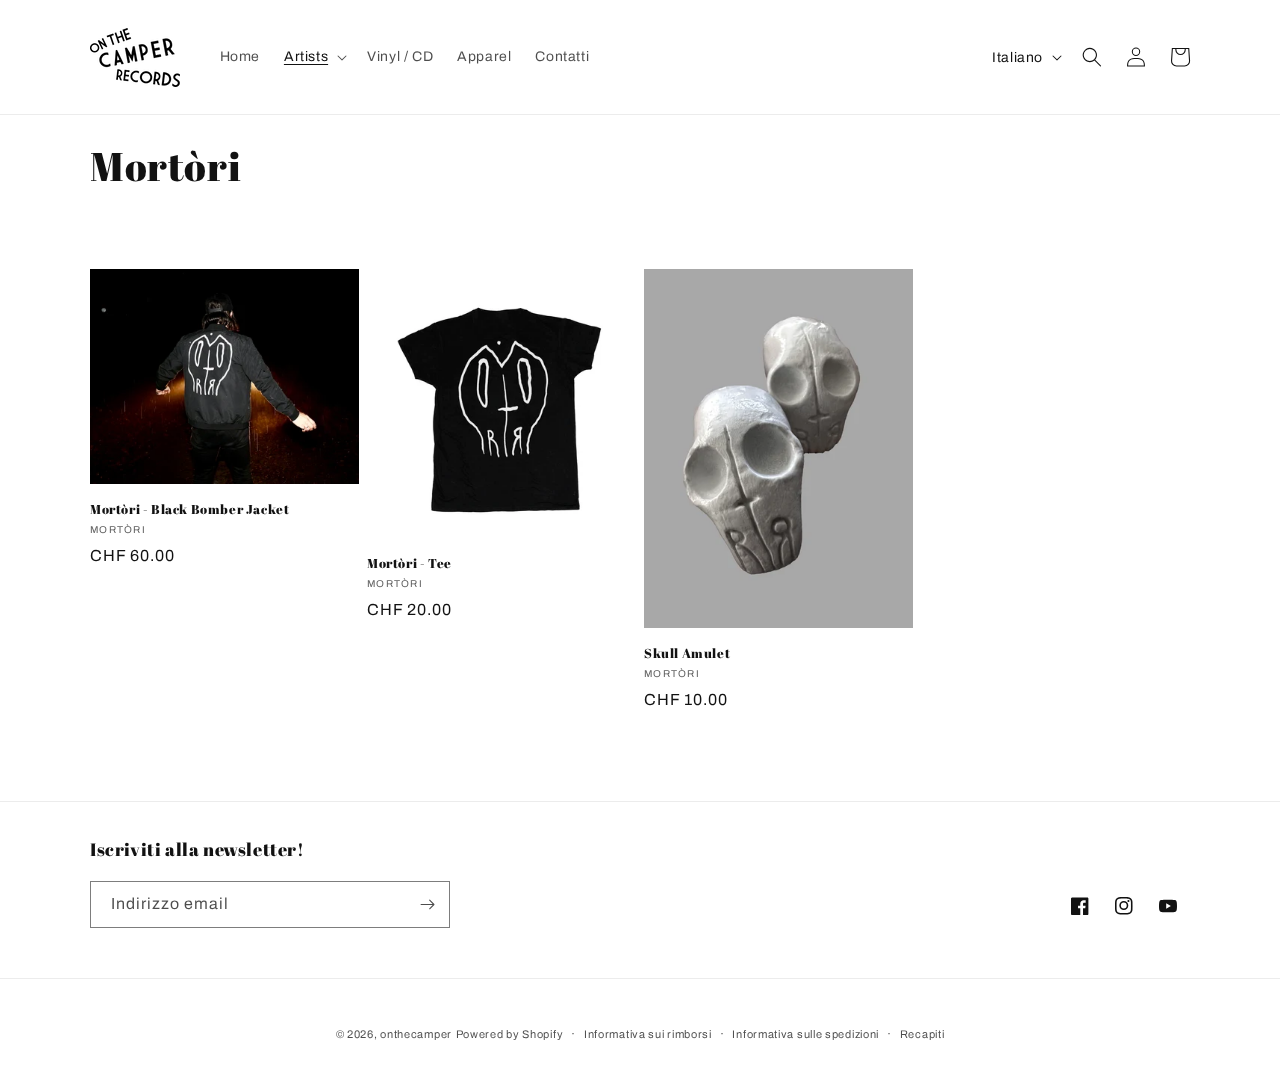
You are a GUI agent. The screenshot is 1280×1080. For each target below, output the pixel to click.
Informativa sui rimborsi (648, 1034)
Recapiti (922, 1034)
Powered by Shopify (510, 1034)
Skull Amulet (687, 653)
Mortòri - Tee (409, 563)
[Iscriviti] (427, 904)
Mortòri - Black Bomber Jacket (189, 509)
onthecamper (416, 1034)
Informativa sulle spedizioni (805, 1034)
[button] (313, 57)
